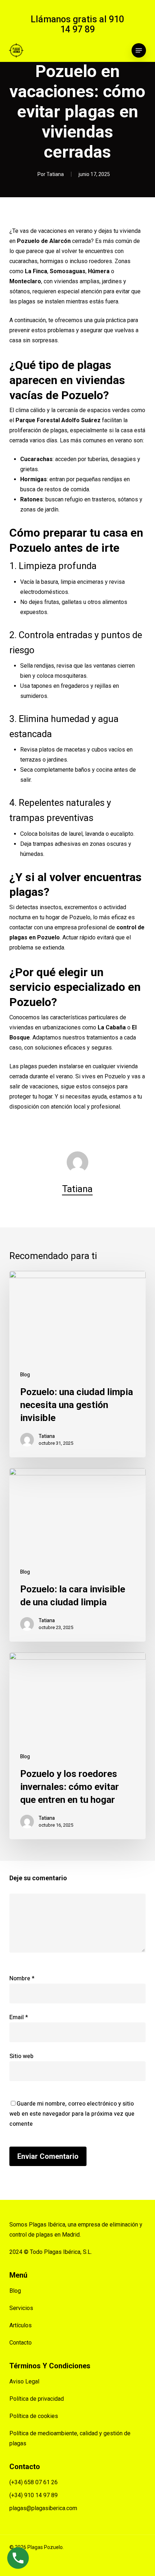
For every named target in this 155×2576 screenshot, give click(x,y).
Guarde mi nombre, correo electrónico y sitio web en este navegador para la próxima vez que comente (72, 2114)
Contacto (21, 2343)
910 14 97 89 (92, 24)
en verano (80, 231)
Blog (25, 1375)
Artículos (21, 2325)
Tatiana (55, 174)
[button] (139, 50)
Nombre (22, 1979)
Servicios (21, 2308)
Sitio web (21, 2056)
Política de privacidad (37, 2399)
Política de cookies (34, 2416)
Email (19, 2017)
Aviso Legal (24, 2381)
